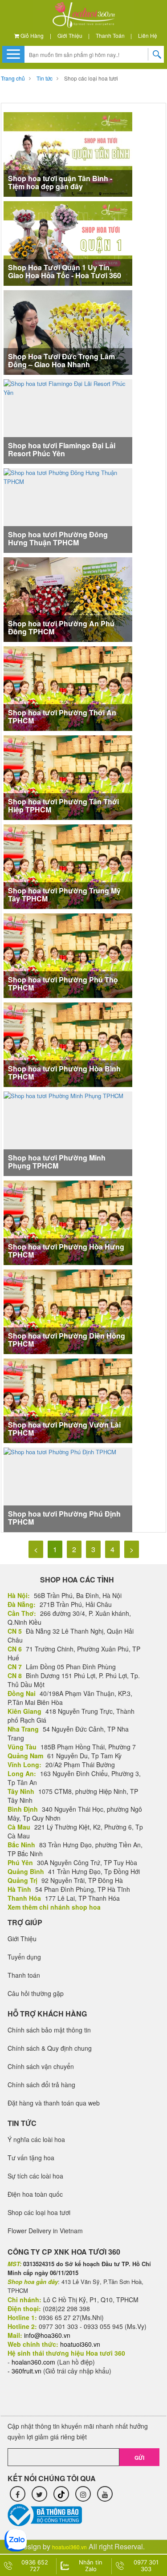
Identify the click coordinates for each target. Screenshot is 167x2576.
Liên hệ (148, 35)
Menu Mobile (13, 54)
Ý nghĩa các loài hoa (36, 2139)
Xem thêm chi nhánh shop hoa (54, 1907)
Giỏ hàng (31, 35)
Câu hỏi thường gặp (36, 1993)
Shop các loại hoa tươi (91, 78)
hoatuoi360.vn (69, 2547)
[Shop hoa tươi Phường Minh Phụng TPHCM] (63, 1133)
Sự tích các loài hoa (35, 2176)
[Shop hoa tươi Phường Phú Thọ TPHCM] (68, 955)
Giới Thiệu (70, 35)
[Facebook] (18, 2494)
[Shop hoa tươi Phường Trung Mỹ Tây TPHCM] (68, 866)
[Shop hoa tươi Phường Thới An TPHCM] (68, 688)
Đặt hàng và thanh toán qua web (54, 2103)
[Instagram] (83, 2494)
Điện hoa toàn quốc (35, 2194)
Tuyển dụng (24, 1957)
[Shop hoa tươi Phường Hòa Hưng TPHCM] (68, 1223)
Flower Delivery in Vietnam (45, 2231)
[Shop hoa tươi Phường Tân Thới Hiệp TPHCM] (68, 777)
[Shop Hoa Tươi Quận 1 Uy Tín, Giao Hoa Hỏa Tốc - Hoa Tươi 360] (68, 243)
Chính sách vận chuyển (41, 2066)
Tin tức (45, 78)
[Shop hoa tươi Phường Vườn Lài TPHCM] (68, 1401)
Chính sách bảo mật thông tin (49, 2030)
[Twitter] (39, 2494)
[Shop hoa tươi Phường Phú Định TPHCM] (60, 1489)
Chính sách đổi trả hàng (41, 2085)
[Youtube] (105, 2494)
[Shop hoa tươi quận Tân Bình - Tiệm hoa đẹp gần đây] (68, 154)
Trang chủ (13, 78)
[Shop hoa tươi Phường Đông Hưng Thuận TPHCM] (68, 509)
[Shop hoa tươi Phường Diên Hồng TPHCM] (68, 1312)
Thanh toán (110, 35)
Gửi (139, 2458)
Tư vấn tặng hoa (31, 2158)
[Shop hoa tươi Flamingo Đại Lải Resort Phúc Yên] (68, 420)
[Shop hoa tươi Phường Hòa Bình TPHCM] (68, 1045)
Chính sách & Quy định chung (50, 2048)
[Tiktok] (61, 2494)
